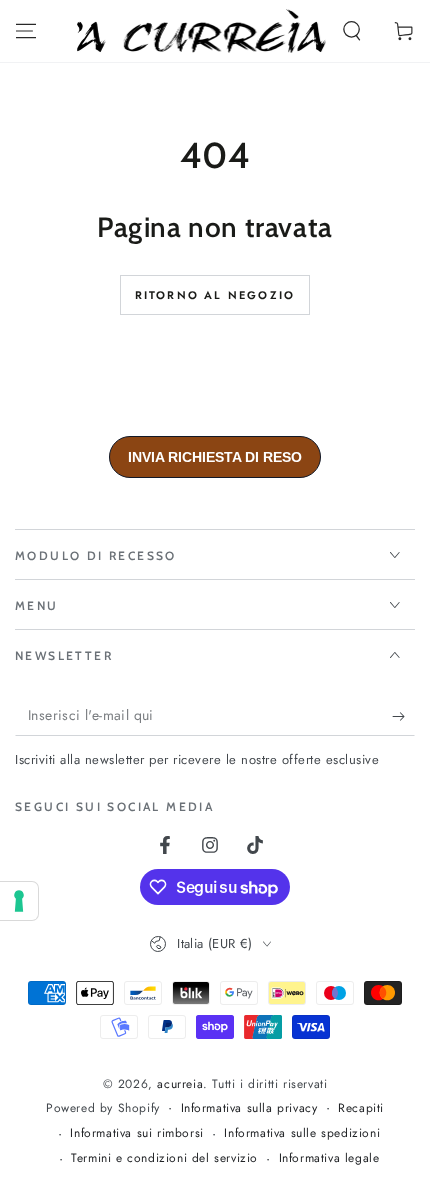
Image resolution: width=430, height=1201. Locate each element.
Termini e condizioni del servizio (164, 1158)
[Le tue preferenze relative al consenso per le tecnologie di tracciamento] (19, 901)
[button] (352, 31)
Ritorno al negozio (215, 295)
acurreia (180, 1084)
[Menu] (26, 31)
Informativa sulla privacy (249, 1108)
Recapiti (361, 1108)
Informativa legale (329, 1158)
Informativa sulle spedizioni (302, 1133)
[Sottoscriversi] (403, 716)
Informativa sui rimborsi (136, 1133)
